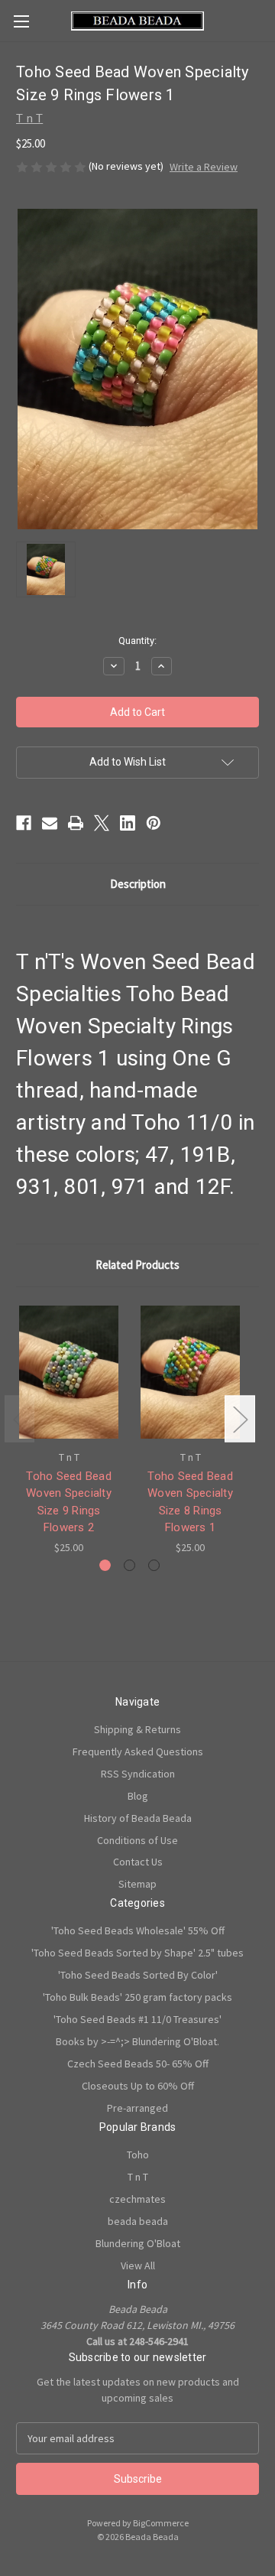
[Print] (76, 823)
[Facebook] (24, 823)
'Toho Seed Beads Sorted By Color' (138, 1975)
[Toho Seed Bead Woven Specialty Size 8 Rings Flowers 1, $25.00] (190, 1372)
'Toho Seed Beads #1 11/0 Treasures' (137, 2019)
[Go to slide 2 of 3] (129, 1565)
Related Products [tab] (137, 1265)
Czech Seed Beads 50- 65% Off (138, 2064)
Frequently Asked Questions (138, 1751)
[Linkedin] (128, 823)
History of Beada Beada (138, 1818)
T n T (138, 2177)
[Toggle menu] (21, 21)
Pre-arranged (137, 2108)
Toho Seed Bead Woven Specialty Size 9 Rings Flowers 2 (69, 1502)
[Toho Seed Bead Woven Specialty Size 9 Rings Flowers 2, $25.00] (69, 1372)
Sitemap (137, 1884)
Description (138, 884)
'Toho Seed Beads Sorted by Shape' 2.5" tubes (137, 1953)
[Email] (50, 823)
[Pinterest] (154, 823)
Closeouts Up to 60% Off (138, 2086)
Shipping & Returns (137, 1729)
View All (138, 2265)
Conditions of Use (137, 1840)
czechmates (137, 2199)
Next (240, 1419)
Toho (138, 2155)
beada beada (138, 2221)
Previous (20, 1419)
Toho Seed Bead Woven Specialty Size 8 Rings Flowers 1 (190, 1502)
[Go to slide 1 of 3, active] (105, 1565)
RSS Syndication (138, 1774)
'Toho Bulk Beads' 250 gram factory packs (137, 1997)
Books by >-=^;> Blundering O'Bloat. (137, 2041)
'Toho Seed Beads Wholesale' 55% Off (138, 1930)
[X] (102, 823)
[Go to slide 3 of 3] (154, 1565)
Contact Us (138, 1862)
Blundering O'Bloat (138, 2243)
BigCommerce (161, 2523)
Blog (138, 1796)
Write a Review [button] (204, 167)
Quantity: (137, 641)
